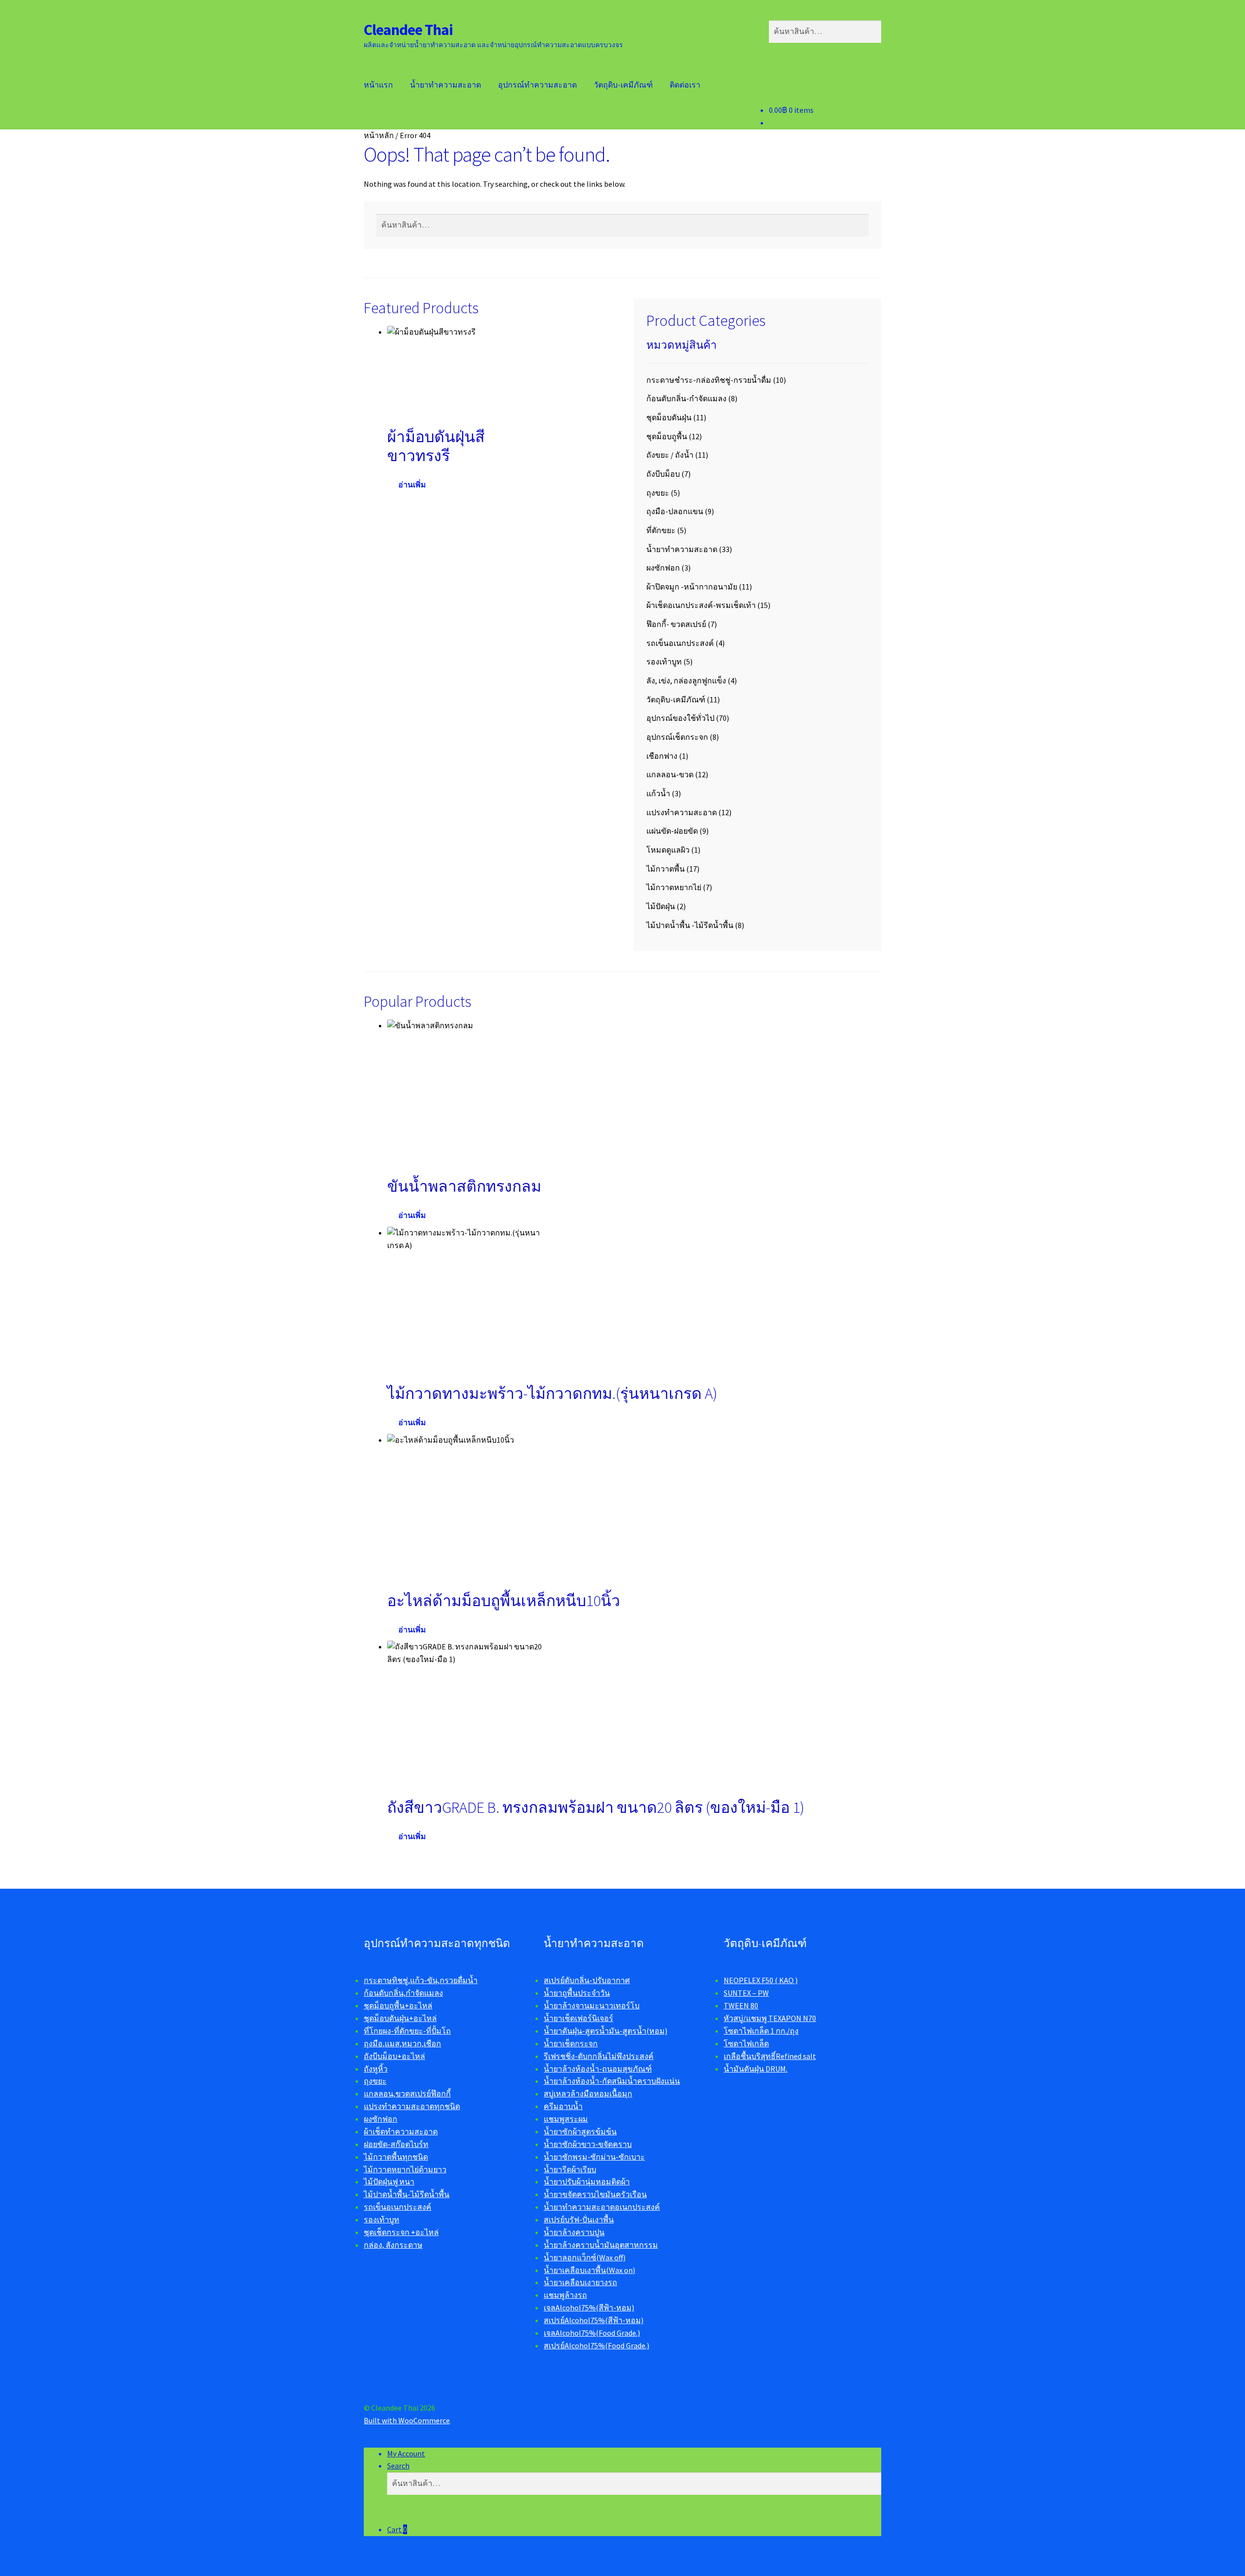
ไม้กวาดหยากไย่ (674, 887)
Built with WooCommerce (407, 2420)
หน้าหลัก (379, 135)
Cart (397, 2529)
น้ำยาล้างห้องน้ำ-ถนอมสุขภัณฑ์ (598, 2069)
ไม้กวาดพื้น (666, 869)
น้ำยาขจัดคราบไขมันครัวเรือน (595, 2194)
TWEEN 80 (741, 2005)
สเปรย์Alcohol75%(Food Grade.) (596, 2345)
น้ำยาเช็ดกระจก (571, 2043)
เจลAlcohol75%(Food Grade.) (592, 2333)
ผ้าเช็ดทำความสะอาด (401, 2131)
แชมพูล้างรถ (565, 2295)
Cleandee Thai (408, 30)
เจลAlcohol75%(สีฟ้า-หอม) (589, 2308)
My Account (406, 2453)
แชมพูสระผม (566, 2119)
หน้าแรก (378, 85)
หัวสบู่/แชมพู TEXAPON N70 (770, 2018)
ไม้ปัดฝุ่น (661, 906)
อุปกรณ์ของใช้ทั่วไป (680, 718)
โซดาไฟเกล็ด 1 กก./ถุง (761, 2031)
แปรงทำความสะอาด (682, 812)
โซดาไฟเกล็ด (746, 2043)
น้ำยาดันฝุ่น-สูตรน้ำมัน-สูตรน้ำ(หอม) (605, 2031)
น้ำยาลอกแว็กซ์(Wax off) (585, 2257)
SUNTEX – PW (746, 1993)
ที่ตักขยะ (661, 530)
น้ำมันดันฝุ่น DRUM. (756, 2069)
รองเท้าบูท (664, 662)
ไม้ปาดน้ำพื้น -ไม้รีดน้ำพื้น (690, 925)
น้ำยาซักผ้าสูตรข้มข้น (580, 2131)
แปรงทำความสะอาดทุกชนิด (412, 2106)
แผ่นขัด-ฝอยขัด (672, 831)
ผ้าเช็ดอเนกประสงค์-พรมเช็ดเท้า (701, 605)
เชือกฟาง (662, 756)
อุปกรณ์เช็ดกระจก (677, 737)
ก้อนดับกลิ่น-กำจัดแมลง (686, 398)
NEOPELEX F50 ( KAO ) (761, 1980)
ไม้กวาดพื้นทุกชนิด (396, 2157)
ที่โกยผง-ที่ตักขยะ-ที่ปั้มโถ (407, 2031)
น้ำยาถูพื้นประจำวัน (577, 1993)
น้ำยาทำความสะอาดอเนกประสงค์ (602, 2207)
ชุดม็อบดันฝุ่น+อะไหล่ (400, 2018)
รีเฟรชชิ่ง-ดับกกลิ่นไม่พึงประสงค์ (599, 2056)
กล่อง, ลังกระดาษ (393, 2245)
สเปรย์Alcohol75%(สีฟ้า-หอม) (594, 2320)
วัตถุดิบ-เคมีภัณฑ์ (623, 85)
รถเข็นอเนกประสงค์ (680, 643)
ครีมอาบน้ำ (563, 2106)
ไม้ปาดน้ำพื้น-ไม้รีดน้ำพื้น (407, 2194)
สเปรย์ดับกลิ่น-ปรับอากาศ (587, 1980)
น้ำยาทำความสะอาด (445, 85)
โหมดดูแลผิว (668, 850)
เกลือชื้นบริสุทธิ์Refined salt (770, 2056)
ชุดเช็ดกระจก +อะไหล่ (401, 2232)
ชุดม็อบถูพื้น (667, 436)
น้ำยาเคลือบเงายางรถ (580, 2282)
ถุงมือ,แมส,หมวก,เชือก (402, 2043)
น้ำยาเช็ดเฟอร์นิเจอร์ (578, 2018)
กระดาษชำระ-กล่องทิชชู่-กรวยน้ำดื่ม (709, 380)
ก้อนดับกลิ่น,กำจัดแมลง (403, 1993)
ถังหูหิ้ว (376, 2069)
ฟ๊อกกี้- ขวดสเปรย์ (676, 624)
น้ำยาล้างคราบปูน (574, 2232)
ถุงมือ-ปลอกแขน (675, 511)
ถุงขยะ (658, 493)
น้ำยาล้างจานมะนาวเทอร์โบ (592, 2005)
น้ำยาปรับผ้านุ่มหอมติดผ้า (587, 2182)
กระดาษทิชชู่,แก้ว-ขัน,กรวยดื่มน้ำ (421, 1980)
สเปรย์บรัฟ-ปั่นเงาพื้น (579, 2219)
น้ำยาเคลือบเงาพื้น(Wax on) (589, 2270)
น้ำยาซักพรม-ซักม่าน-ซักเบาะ (594, 2157)
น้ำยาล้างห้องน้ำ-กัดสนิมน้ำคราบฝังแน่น (612, 2081)
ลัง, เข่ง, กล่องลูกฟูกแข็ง (686, 680)
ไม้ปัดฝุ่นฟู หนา (389, 2182)
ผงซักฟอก (663, 568)
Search (398, 2466)
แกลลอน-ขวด (670, 774)
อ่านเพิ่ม (412, 484)
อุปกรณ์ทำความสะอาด (537, 85)
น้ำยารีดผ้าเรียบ (570, 2169)
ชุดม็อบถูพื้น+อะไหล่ (398, 2005)
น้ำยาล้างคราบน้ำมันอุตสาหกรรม (601, 2245)
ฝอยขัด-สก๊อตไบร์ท (396, 2144)
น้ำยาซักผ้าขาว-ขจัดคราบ (588, 2144)
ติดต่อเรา (685, 85)
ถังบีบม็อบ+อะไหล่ (394, 2056)
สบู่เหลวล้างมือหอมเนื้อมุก (588, 2093)
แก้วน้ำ (658, 793)
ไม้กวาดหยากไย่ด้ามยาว (405, 2169)
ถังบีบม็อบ (663, 474)
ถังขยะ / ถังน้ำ (670, 455)
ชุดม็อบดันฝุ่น (669, 417)
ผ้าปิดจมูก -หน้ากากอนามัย (692, 587)
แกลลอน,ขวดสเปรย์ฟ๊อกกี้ (407, 2093)
